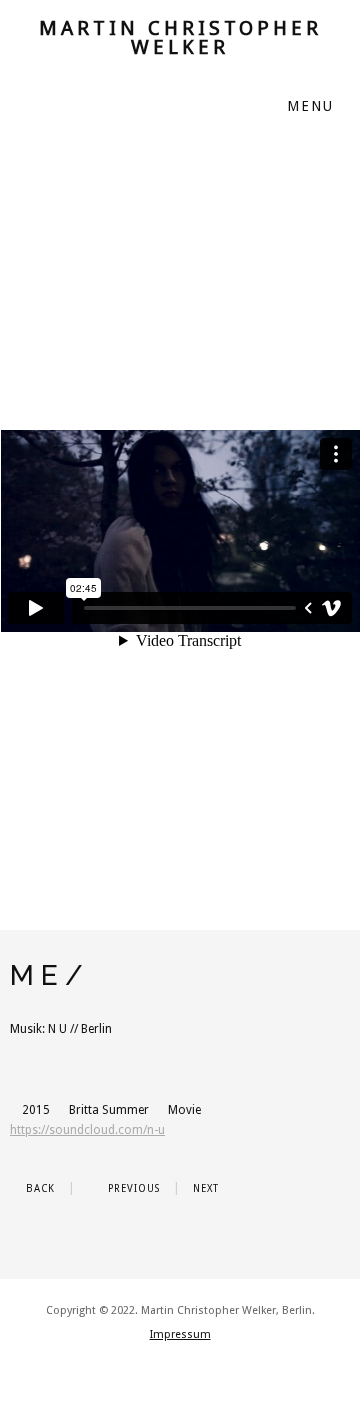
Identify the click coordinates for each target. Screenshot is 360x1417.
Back (38, 1188)
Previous (132, 1188)
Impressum (180, 1334)
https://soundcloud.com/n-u (87, 1130)
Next (208, 1188)
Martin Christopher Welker (180, 37)
